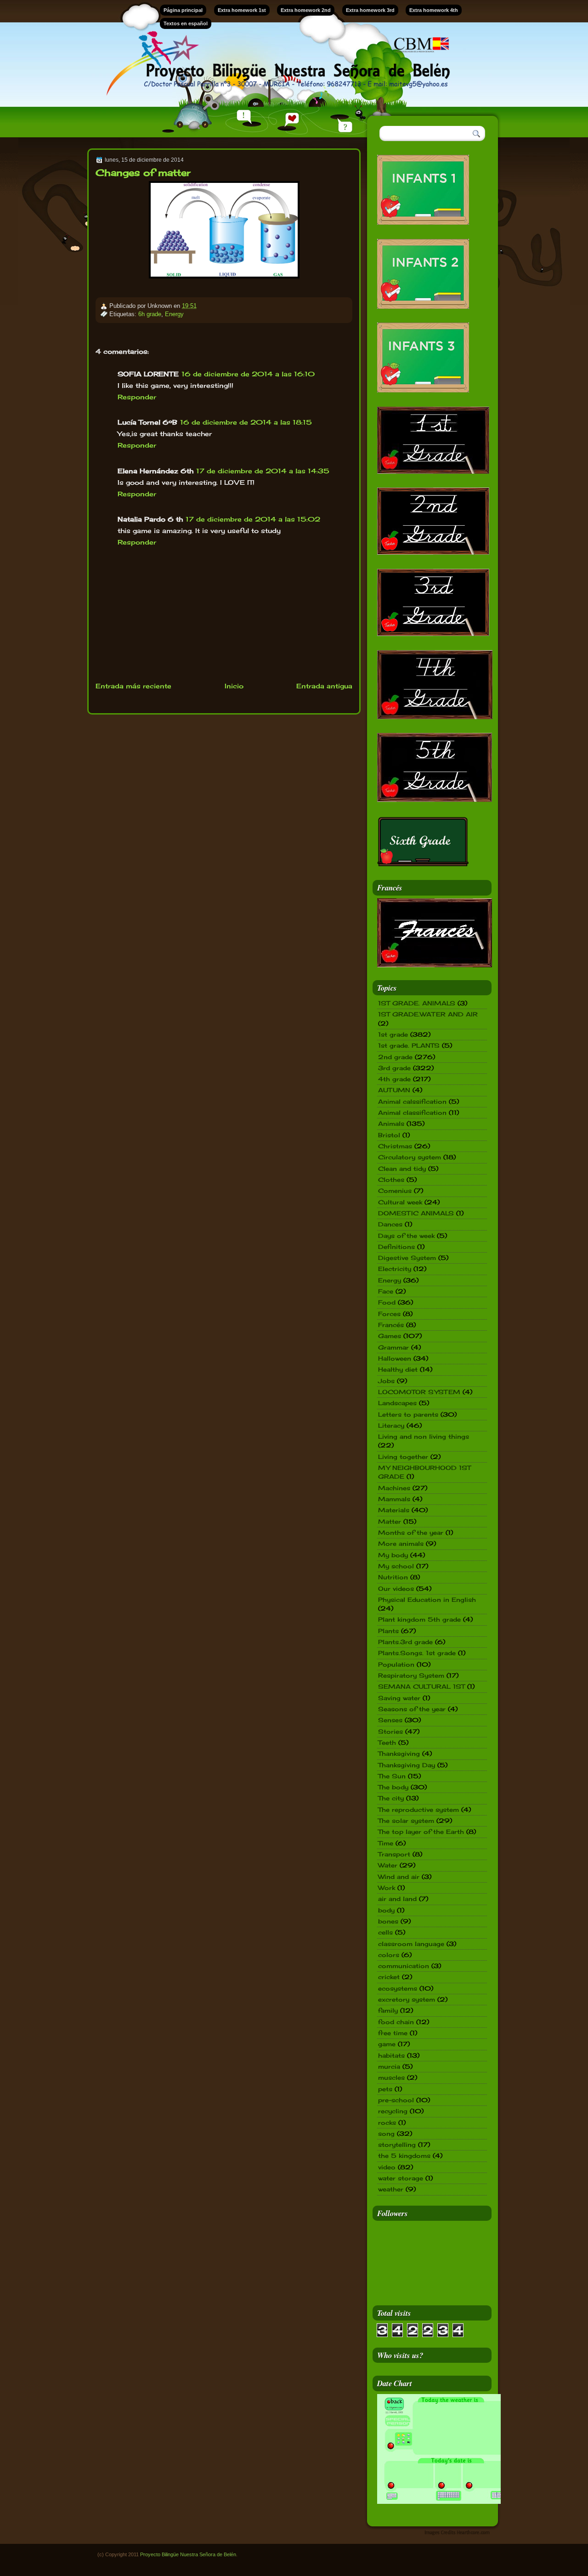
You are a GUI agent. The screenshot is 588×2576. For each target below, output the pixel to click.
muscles (391, 2077)
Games (390, 1336)
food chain (396, 2022)
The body (393, 1787)
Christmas (395, 1146)
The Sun (392, 1776)
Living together (403, 1457)
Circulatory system (410, 1157)
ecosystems (398, 1988)
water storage (401, 2178)
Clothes (391, 1180)
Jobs (386, 1381)
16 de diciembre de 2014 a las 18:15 (246, 422)
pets (385, 2089)
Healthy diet (398, 1369)
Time (386, 1843)
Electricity (395, 1269)
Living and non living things (424, 1436)
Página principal (183, 10)
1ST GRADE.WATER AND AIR (428, 1014)
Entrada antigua (324, 686)
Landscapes (397, 1403)
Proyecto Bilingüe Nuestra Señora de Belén (188, 2554)
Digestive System (407, 1258)
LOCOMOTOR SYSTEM (419, 1392)
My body (393, 1555)
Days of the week (406, 1236)
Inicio (234, 686)
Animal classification (412, 1112)
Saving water (399, 1698)
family (388, 2010)
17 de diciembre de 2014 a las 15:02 (253, 519)
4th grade (394, 1079)
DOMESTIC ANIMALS (416, 1213)
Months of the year (411, 1532)
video (387, 2167)
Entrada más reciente (133, 686)
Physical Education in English (427, 1600)
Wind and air (399, 1877)
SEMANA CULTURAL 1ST (421, 1686)
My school (396, 1566)
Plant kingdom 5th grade (419, 1619)
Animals (391, 1123)
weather (391, 2189)
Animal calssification (412, 1101)
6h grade (150, 314)
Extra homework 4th (434, 10)
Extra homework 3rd (370, 10)
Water (388, 1865)
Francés (391, 1325)
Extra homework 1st (242, 10)
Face (386, 1291)
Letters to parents (408, 1414)
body (386, 1910)
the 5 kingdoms (404, 2156)
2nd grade (395, 1057)
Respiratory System (411, 1675)
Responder (137, 397)
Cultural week (400, 1202)
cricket (389, 1977)
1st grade (393, 1034)
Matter (390, 1521)
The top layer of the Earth (421, 1832)
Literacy (391, 1425)
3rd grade (394, 1068)
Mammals (394, 1499)
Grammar (393, 1347)
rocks (387, 2122)
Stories (390, 1731)
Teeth (387, 1742)
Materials (394, 1510)
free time (393, 2033)
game (387, 2044)
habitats (391, 2055)
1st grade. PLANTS (409, 1045)
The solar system (406, 1821)
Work (387, 1888)
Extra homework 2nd (306, 10)
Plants (388, 1631)
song (386, 2133)
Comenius (395, 1191)
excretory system (407, 1999)
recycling (393, 2111)
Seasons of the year (412, 1709)
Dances (390, 1224)
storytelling (397, 2145)
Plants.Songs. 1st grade (417, 1653)
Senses (390, 1720)
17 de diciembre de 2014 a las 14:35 (263, 471)
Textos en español (186, 23)
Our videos (396, 1589)
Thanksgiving (399, 1753)
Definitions (396, 1247)
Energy (174, 314)
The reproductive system (418, 1810)
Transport (394, 1854)
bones (388, 1921)
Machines (394, 1488)
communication (404, 1966)
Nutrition (393, 1577)
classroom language (411, 1944)
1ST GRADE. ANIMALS (417, 1003)
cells (385, 1932)
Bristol (389, 1135)
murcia (389, 2066)
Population (396, 1664)
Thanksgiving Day (407, 1765)
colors (389, 1955)
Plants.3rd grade (405, 1642)
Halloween (395, 1358)
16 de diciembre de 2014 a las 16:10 (248, 374)
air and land (397, 1899)
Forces (389, 1314)
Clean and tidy (402, 1169)
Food (387, 1302)
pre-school (396, 2100)
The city (391, 1798)
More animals (401, 1543)
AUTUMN (394, 1090)
